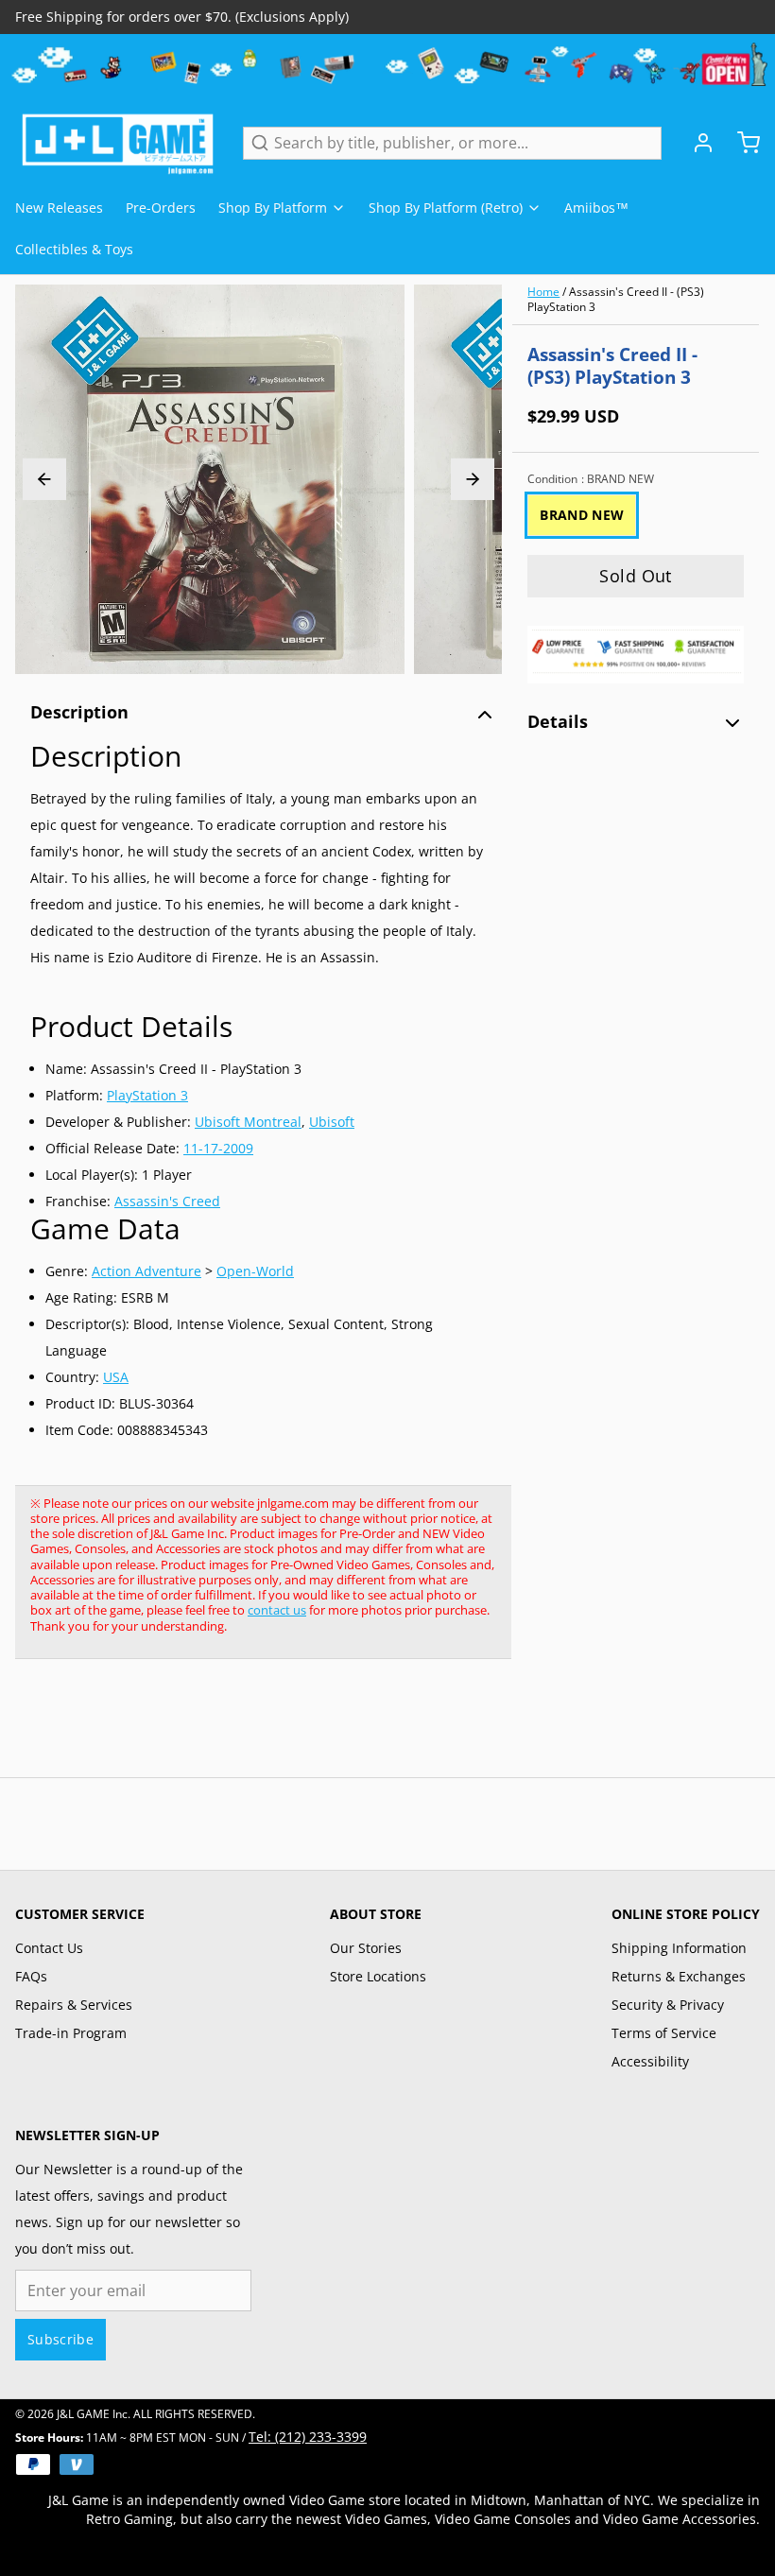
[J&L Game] (118, 143)
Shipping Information (679, 1948)
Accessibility (650, 2061)
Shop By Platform (273, 207)
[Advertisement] (359, 1728)
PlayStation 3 (147, 1095)
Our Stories (366, 1948)
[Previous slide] (44, 479)
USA (116, 1377)
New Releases (59, 207)
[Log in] (696, 143)
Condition (591, 479)
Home (543, 292)
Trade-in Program (71, 2033)
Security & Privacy (668, 2005)
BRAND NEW (582, 515)
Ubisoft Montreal (248, 1122)
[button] (636, 576)
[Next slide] (473, 479)
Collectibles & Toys (74, 249)
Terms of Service (664, 2033)
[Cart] (741, 143)
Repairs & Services (74, 2005)
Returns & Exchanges (679, 1976)
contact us (277, 1610)
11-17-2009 (218, 1148)
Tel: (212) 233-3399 (308, 2437)
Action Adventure (146, 1271)
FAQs (31, 1976)
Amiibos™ (596, 207)
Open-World (255, 1271)
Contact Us (49, 1948)
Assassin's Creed (167, 1201)
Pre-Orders (161, 207)
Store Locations (378, 1976)
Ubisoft (332, 1122)
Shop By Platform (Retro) (446, 207)
